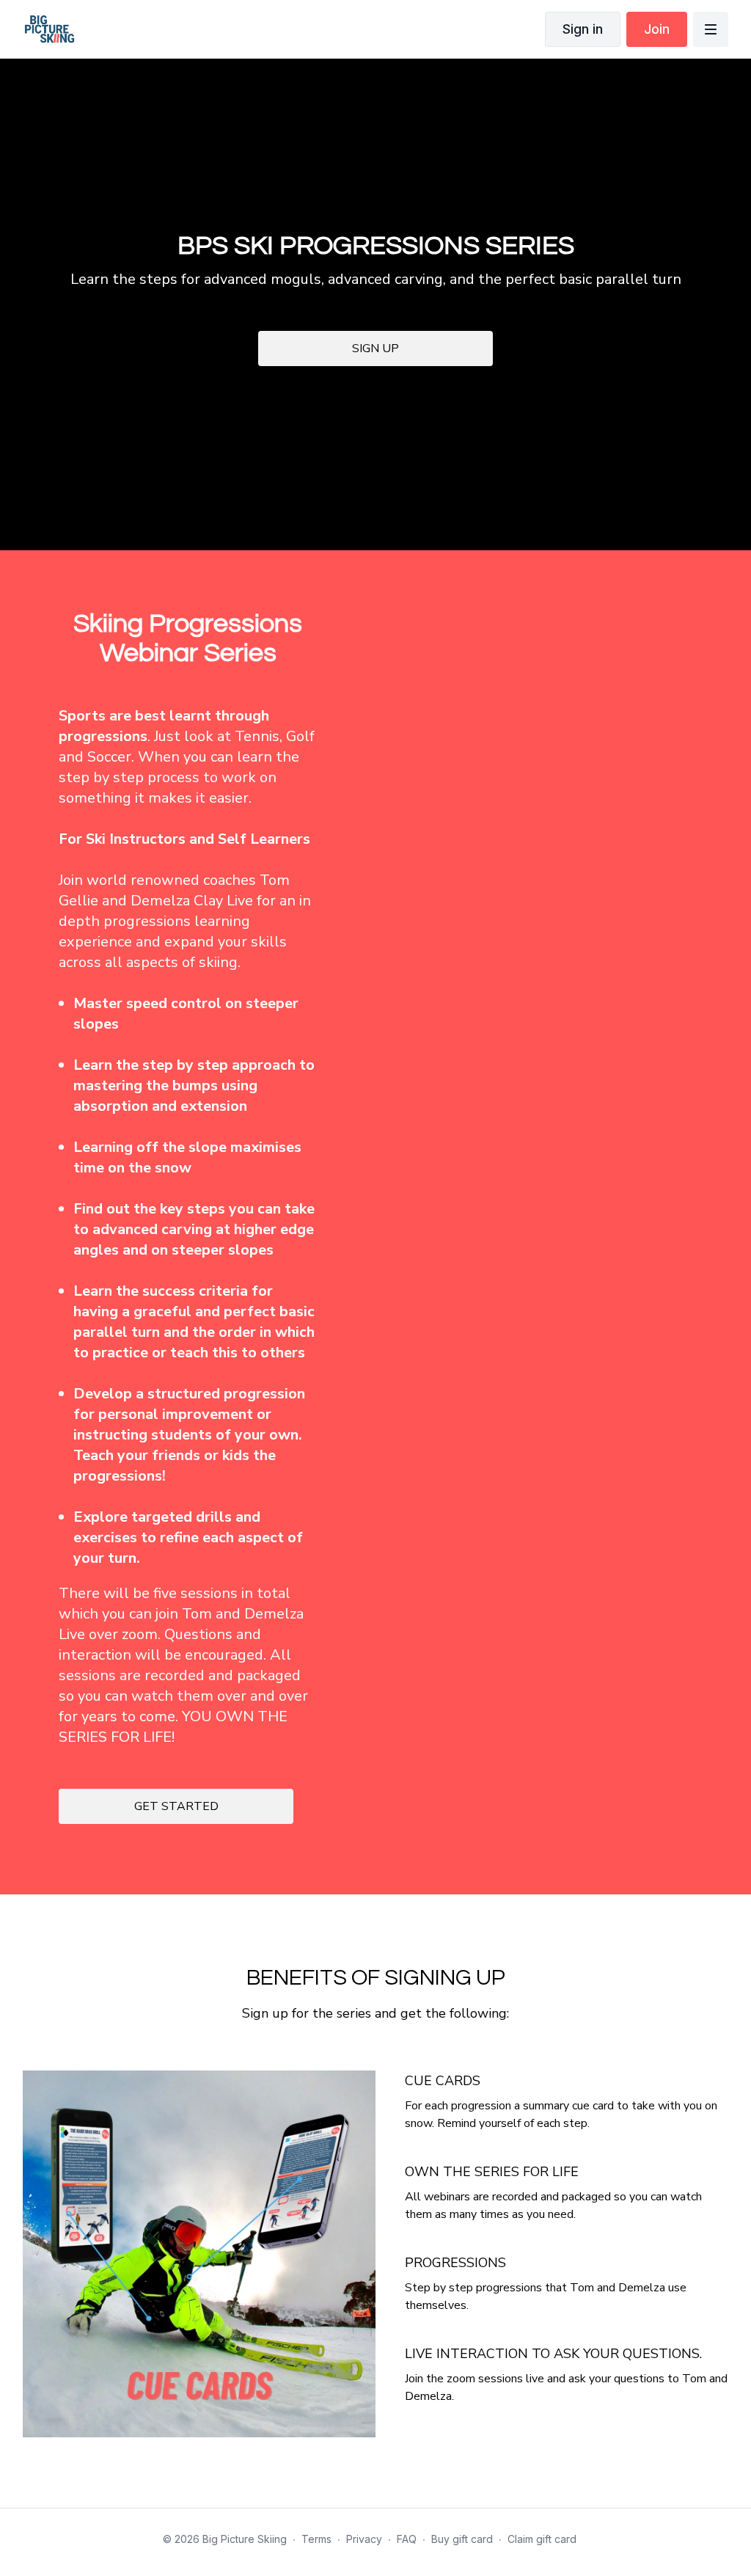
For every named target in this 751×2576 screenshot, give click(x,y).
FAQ (407, 2539)
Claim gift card (542, 2539)
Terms (316, 2539)
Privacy (364, 2539)
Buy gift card (462, 2539)
